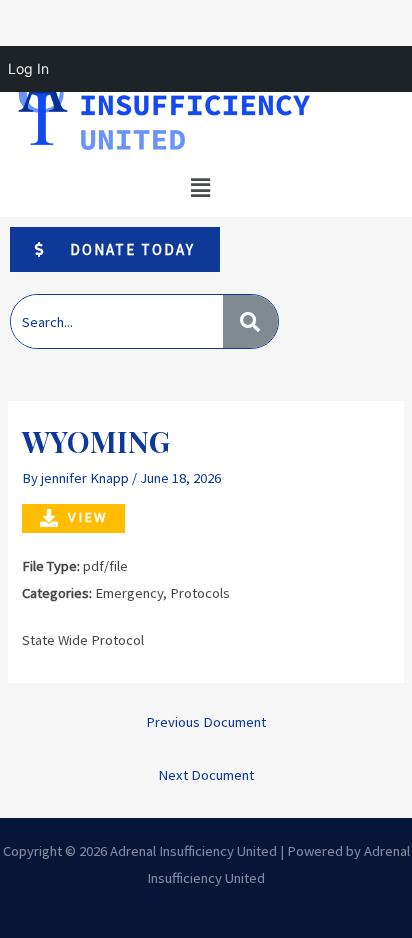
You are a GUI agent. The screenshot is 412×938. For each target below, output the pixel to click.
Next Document (206, 775)
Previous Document (206, 722)
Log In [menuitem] (28, 68)
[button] (200, 188)
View (87, 517)
